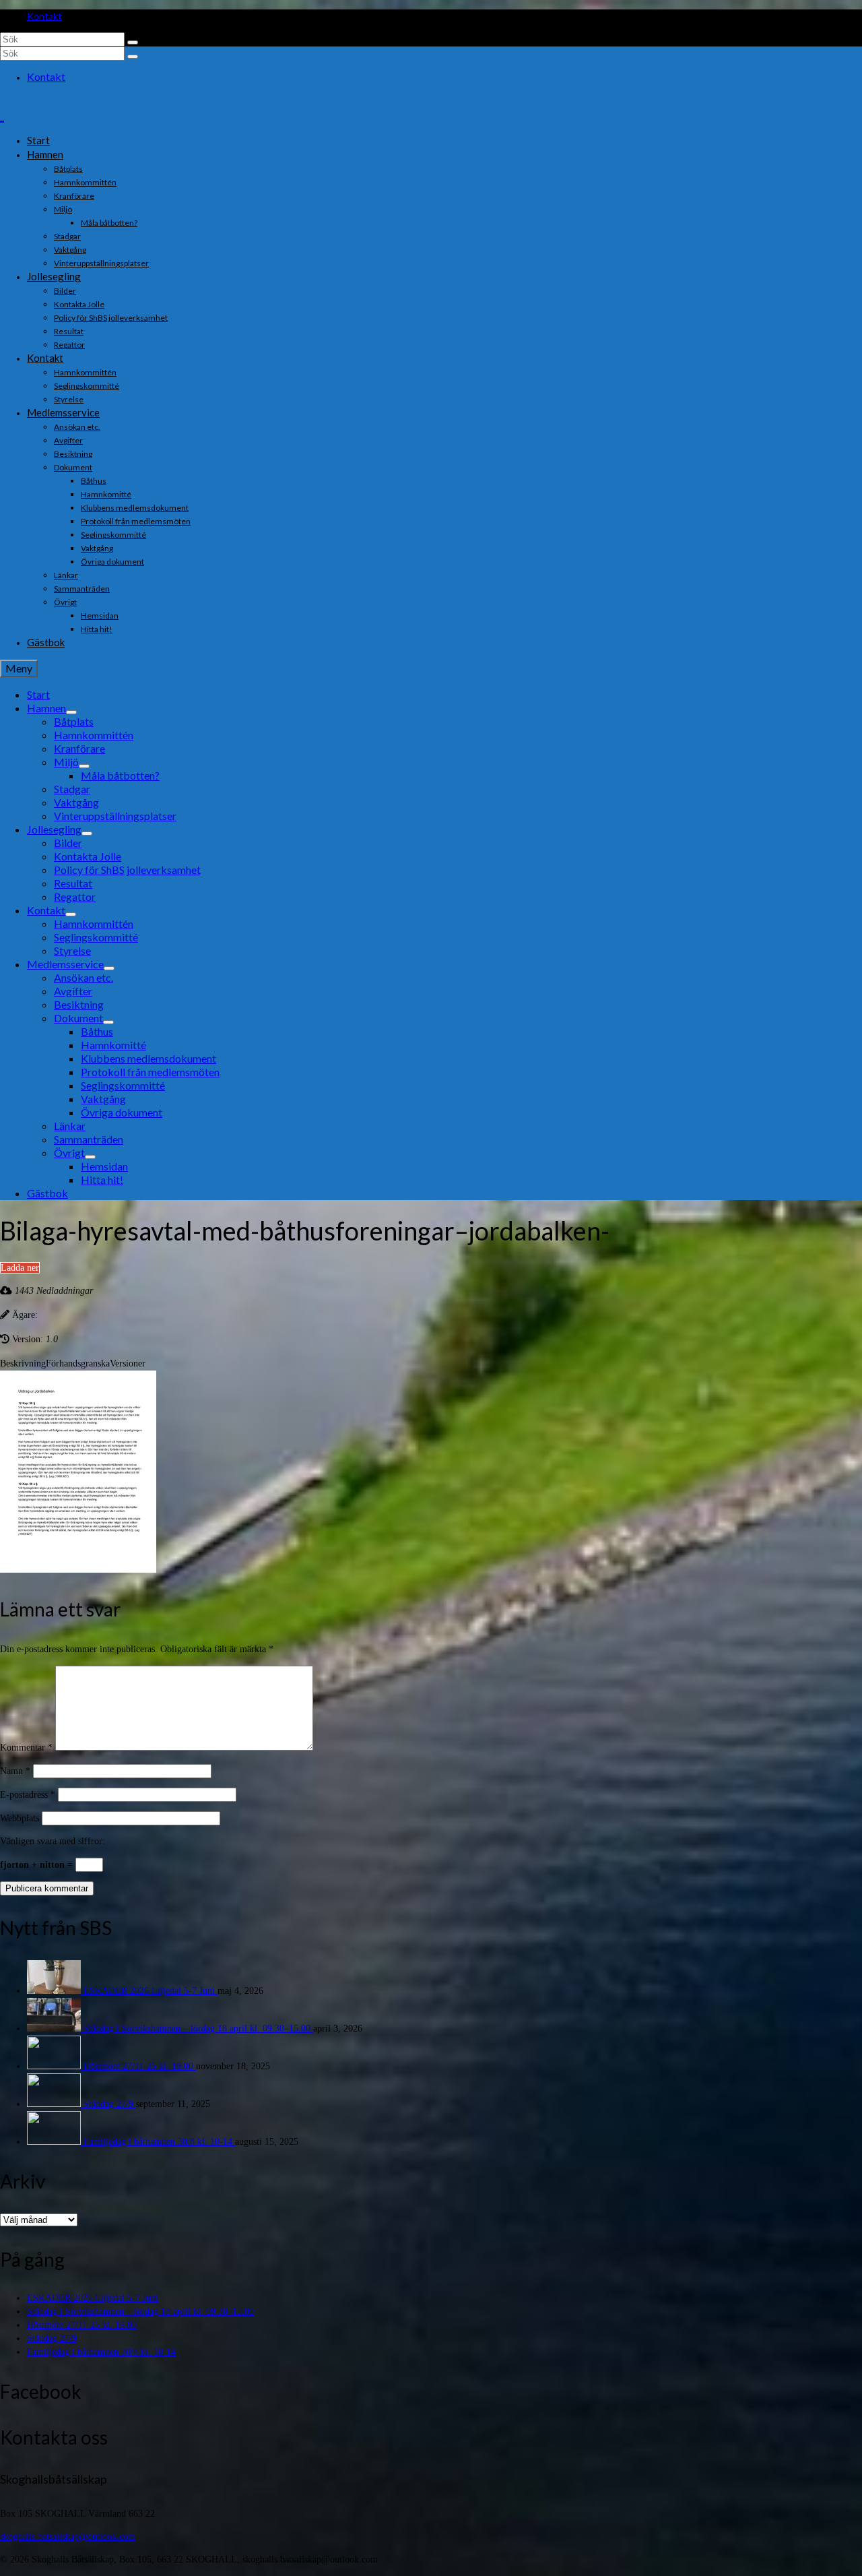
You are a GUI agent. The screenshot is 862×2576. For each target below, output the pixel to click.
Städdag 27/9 (110, 2104)
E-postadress (28, 1795)
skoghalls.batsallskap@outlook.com (68, 2537)
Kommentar (26, 1748)
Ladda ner (20, 1268)
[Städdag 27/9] (55, 2104)
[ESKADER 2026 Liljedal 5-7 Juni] (55, 1991)
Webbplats (20, 1818)
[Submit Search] (133, 42)
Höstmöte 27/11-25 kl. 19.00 (140, 2066)
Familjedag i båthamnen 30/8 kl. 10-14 (159, 2142)
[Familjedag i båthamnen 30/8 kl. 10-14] (55, 2142)
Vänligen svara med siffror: (53, 1841)
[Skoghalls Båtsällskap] (431, 111)
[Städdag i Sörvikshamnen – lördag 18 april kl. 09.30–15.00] (55, 2029)
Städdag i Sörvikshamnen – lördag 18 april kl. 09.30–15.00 (198, 2029)
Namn (15, 1771)
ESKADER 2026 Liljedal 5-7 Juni (151, 1991)
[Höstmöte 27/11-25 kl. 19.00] (55, 2066)
